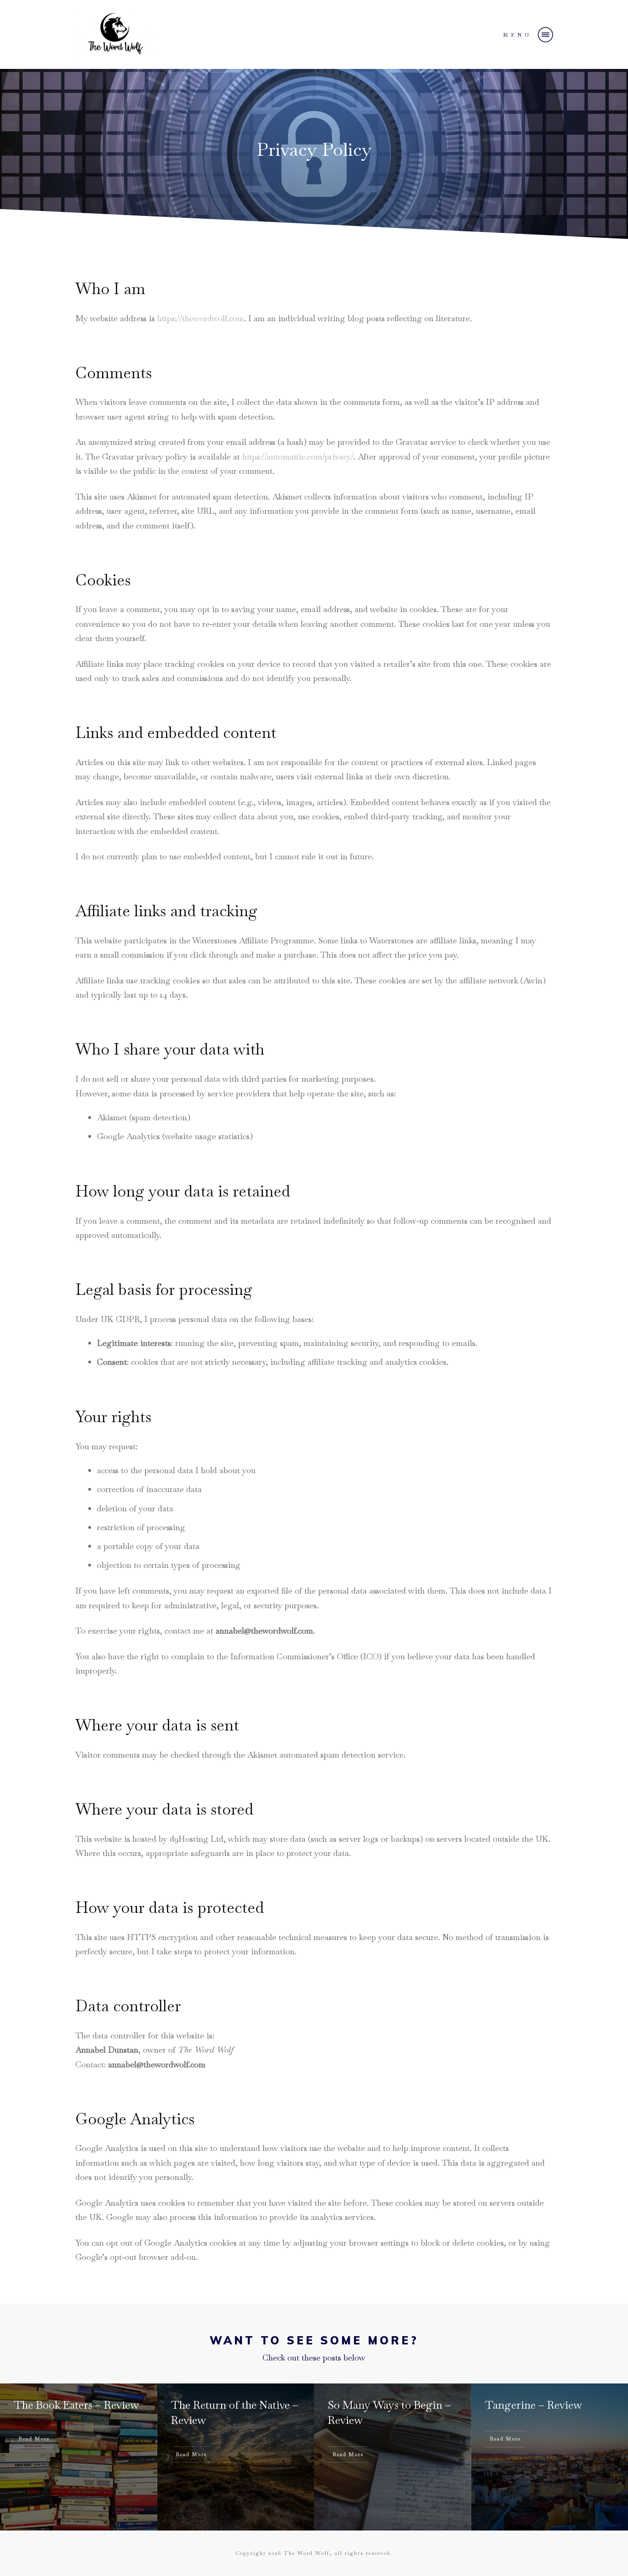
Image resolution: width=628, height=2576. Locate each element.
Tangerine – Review (534, 2405)
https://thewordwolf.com (201, 318)
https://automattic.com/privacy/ (298, 457)
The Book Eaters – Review (76, 2405)
